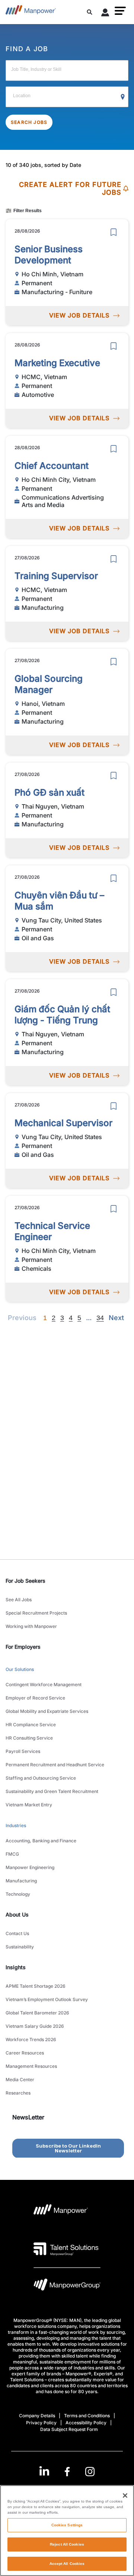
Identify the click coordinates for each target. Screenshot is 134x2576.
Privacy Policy (41, 2423)
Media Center (20, 2080)
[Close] (125, 2496)
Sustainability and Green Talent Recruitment (52, 1791)
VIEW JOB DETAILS (79, 315)
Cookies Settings (67, 2525)
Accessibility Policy (86, 2423)
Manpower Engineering (30, 1867)
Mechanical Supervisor (63, 1123)
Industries (16, 1825)
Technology (18, 1894)
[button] (120, 11)
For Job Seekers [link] (25, 1581)
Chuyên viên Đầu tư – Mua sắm (59, 901)
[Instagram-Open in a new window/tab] (90, 2472)
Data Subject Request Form (69, 2429)
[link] (67, 2472)
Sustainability (20, 1947)
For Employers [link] (23, 1647)
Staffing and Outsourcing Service (41, 1778)
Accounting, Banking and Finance (41, 1841)
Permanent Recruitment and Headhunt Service (55, 1765)
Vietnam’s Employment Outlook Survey (47, 1999)
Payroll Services (23, 1751)
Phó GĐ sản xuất (50, 792)
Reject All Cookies (67, 2544)
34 (100, 1318)
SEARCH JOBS (29, 122)
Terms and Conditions (87, 2416)
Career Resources (25, 2053)
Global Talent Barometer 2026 (37, 2013)
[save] (114, 232)
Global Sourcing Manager (49, 684)
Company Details (37, 2416)
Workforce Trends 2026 (31, 2039)
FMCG (12, 1854)
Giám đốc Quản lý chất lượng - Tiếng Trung (62, 1015)
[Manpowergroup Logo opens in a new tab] (67, 2287)
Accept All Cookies (67, 2564)
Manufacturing (21, 1881)
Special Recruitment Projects (36, 1613)
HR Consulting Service (29, 1738)
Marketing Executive (57, 363)
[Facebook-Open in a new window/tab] (67, 2472)
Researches (18, 2093)
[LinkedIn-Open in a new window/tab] (44, 2471)
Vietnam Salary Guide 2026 (35, 2026)
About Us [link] (17, 1914)
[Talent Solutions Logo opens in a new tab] (66, 2249)
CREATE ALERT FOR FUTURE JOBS (70, 189)
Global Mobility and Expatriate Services (47, 1711)
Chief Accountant (52, 466)
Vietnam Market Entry (29, 1805)
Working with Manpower (31, 1626)
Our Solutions (20, 1669)
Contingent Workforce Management (44, 1685)
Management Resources (31, 2066)
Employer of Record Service (35, 1698)
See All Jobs (19, 1600)
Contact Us (17, 1933)
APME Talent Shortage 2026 (36, 1986)
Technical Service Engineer (52, 1231)
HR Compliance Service (31, 1725)
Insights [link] (16, 1967)
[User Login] (105, 14)
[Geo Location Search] (123, 97)
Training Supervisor (56, 576)
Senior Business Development (49, 255)
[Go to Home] (31, 12)
